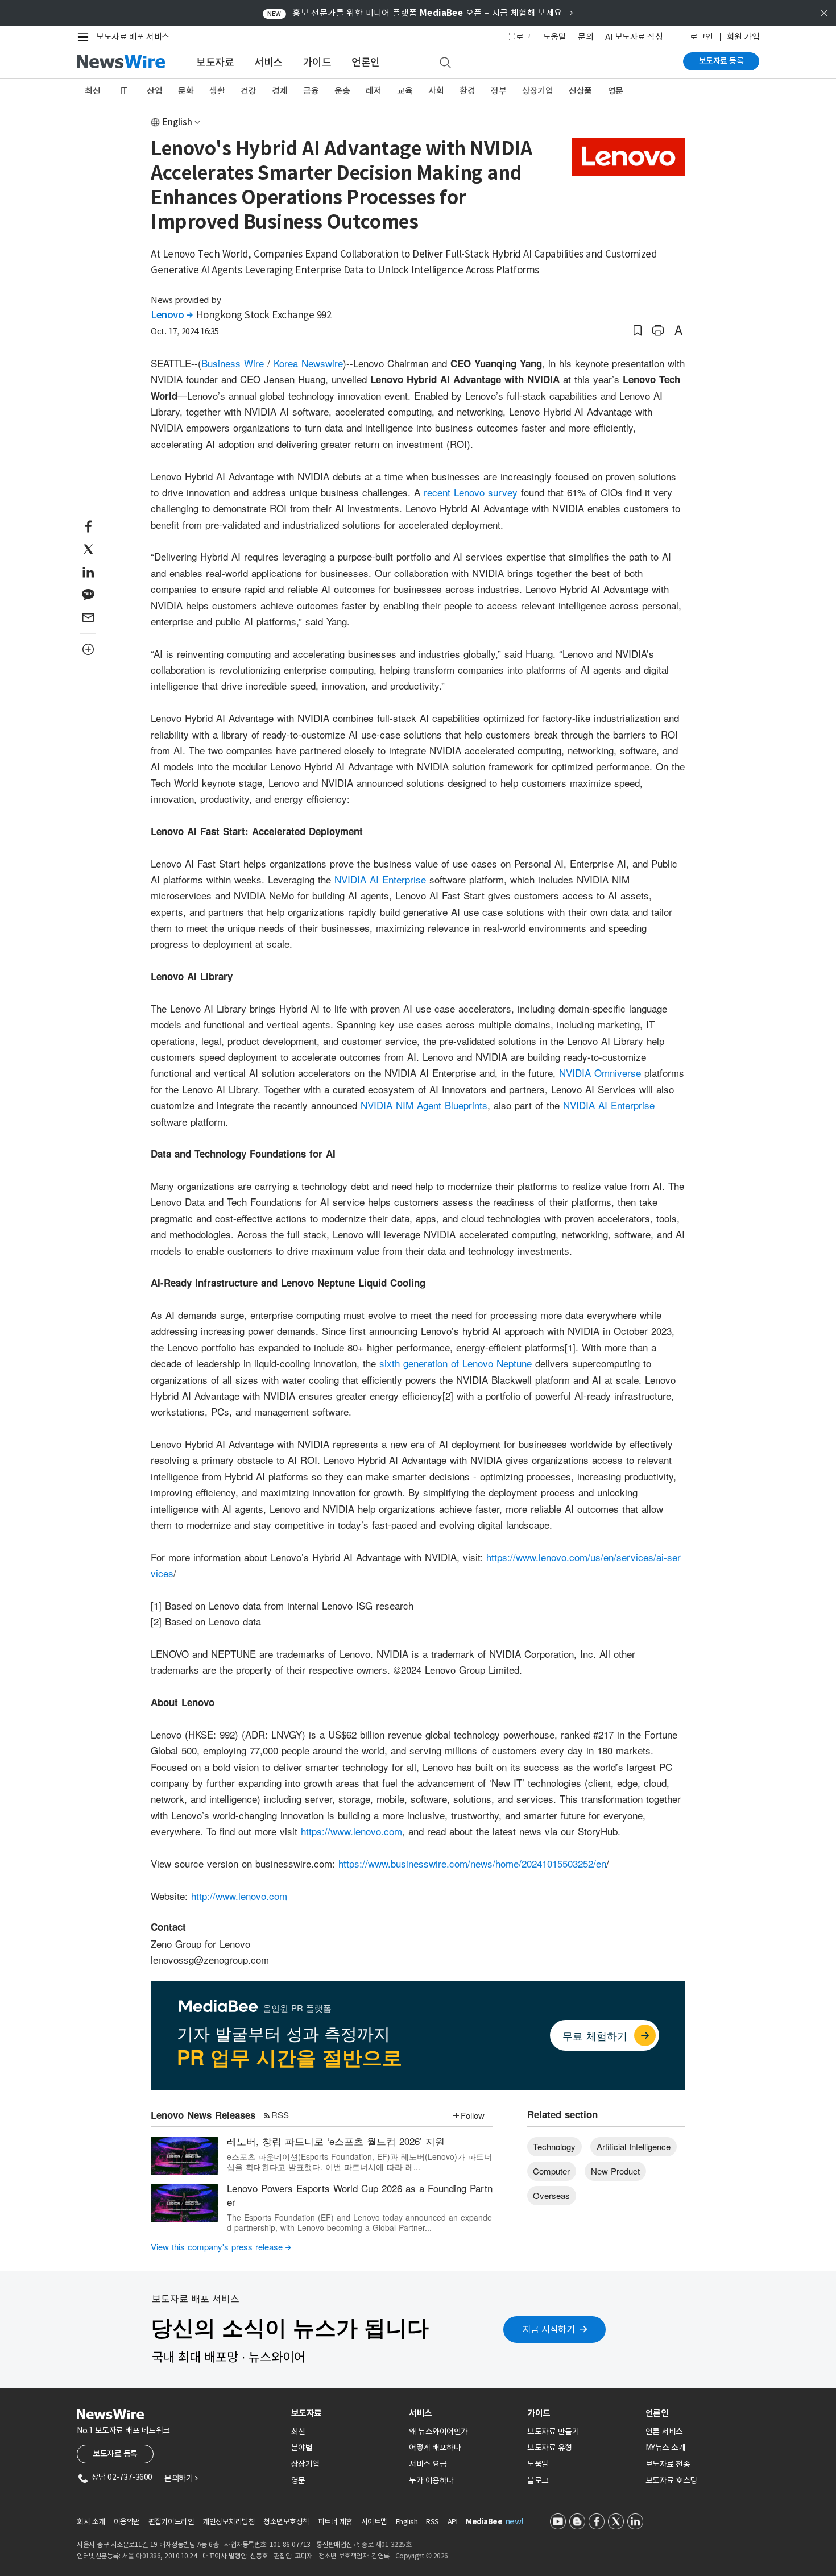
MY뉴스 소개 (666, 2448)
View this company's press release (221, 2247)
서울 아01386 (142, 2556)
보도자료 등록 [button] (115, 2454)
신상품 (580, 91)
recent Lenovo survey (471, 492)
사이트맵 (374, 2522)
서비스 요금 (428, 2464)
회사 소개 (91, 2522)
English (177, 122)
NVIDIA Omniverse (600, 1073)
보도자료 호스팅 (671, 2480)
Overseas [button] (551, 2195)
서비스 (268, 62)
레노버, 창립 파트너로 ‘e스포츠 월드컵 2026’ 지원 (336, 2141)
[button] (638, 331)
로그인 (702, 37)
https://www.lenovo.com (351, 1831)
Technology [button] (554, 2146)
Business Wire (233, 363)
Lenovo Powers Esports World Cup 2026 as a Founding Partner (360, 2195)
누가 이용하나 (431, 2480)
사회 (436, 91)
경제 (280, 91)
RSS (280, 2115)
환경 (467, 91)
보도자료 (215, 62)
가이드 (317, 62)
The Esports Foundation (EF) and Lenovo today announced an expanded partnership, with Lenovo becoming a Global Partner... (359, 2222)
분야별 (302, 2448)
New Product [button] (615, 2171)
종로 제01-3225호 (386, 2544)
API (453, 2522)
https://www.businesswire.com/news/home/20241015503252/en (472, 1863)
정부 (498, 91)
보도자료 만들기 (553, 2432)
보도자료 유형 (550, 2448)
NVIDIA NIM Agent (401, 1105)
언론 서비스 (664, 2432)
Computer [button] (551, 2171)
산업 (154, 91)
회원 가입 (743, 37)
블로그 (520, 37)
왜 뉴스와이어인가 (438, 2432)
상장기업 (537, 91)
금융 (311, 91)
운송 (342, 91)
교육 (405, 91)
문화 (186, 91)
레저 (373, 91)
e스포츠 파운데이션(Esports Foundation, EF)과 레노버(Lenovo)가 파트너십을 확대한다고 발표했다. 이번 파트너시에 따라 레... (359, 2162)
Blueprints (466, 1105)
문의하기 (181, 2478)
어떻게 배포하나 (435, 2448)
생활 (217, 91)
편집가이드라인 (171, 2522)
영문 (616, 91)
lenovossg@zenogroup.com (210, 1959)
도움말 (555, 37)
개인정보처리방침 (229, 2522)
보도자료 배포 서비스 (133, 37)
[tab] (346, 2413)
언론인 (366, 62)
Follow (473, 2115)
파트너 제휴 (335, 2522)
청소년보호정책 (286, 2522)
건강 (248, 91)
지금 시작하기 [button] (549, 2329)
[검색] (445, 63)
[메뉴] (85, 37)
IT (124, 91)
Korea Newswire (308, 363)
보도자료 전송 (668, 2464)
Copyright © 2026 (422, 2556)
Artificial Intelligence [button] (634, 2146)
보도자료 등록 (721, 61)
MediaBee (484, 2522)
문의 (585, 37)
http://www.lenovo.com (239, 1896)
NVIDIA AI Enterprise (380, 879)
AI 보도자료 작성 (634, 37)
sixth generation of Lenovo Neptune (456, 1363)
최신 (92, 91)
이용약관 (127, 2522)
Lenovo (171, 315)
